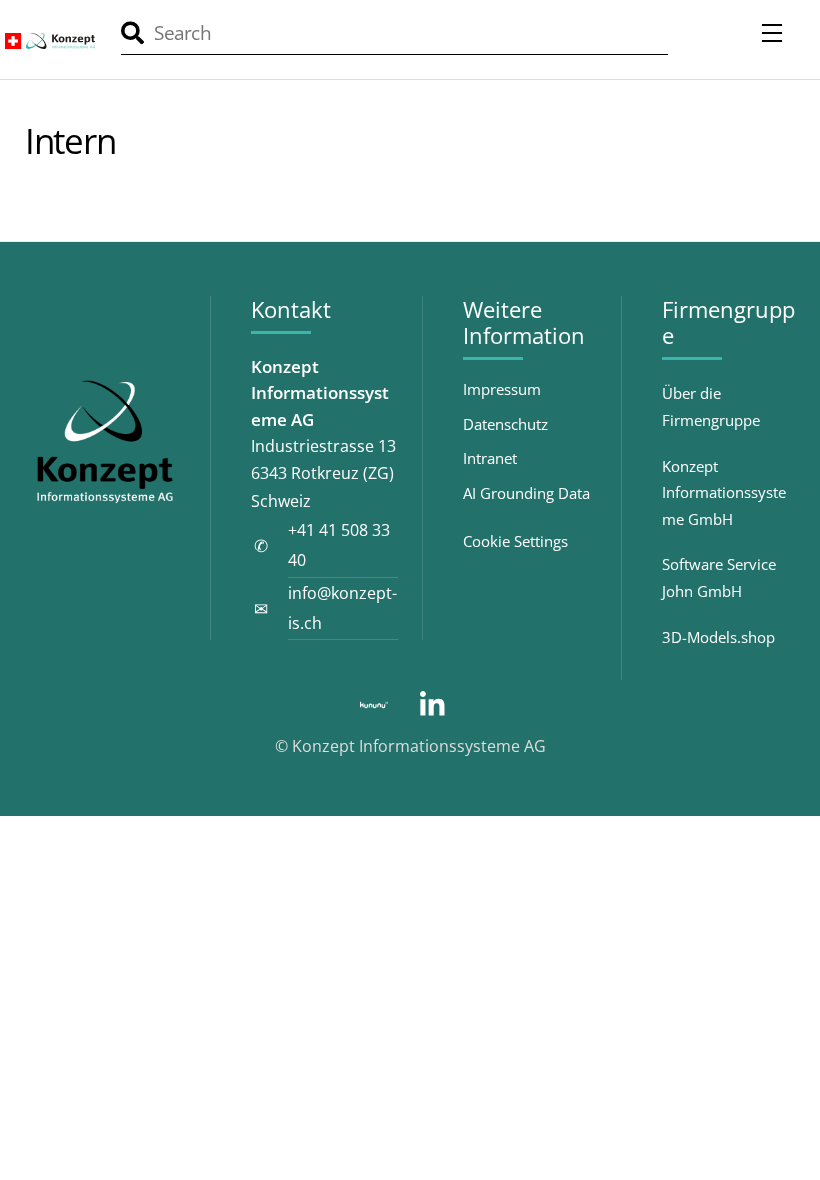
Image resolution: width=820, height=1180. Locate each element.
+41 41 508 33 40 (339, 545)
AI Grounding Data (526, 493)
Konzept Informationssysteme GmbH (724, 492)
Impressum (502, 389)
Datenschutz (505, 424)
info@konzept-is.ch (342, 608)
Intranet (490, 458)
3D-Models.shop (718, 637)
